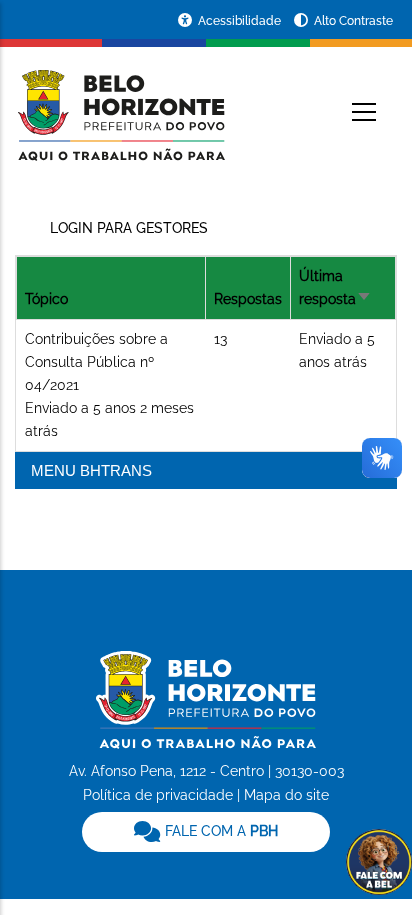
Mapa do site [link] (286, 795)
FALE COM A (219, 831)
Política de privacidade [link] (158, 795)
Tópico (46, 299)
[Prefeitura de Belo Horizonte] (120, 102)
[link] (205, 832)
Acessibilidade (241, 21)
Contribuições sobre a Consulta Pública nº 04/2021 (96, 362)
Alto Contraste (353, 21)
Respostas (248, 299)
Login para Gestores (129, 228)
